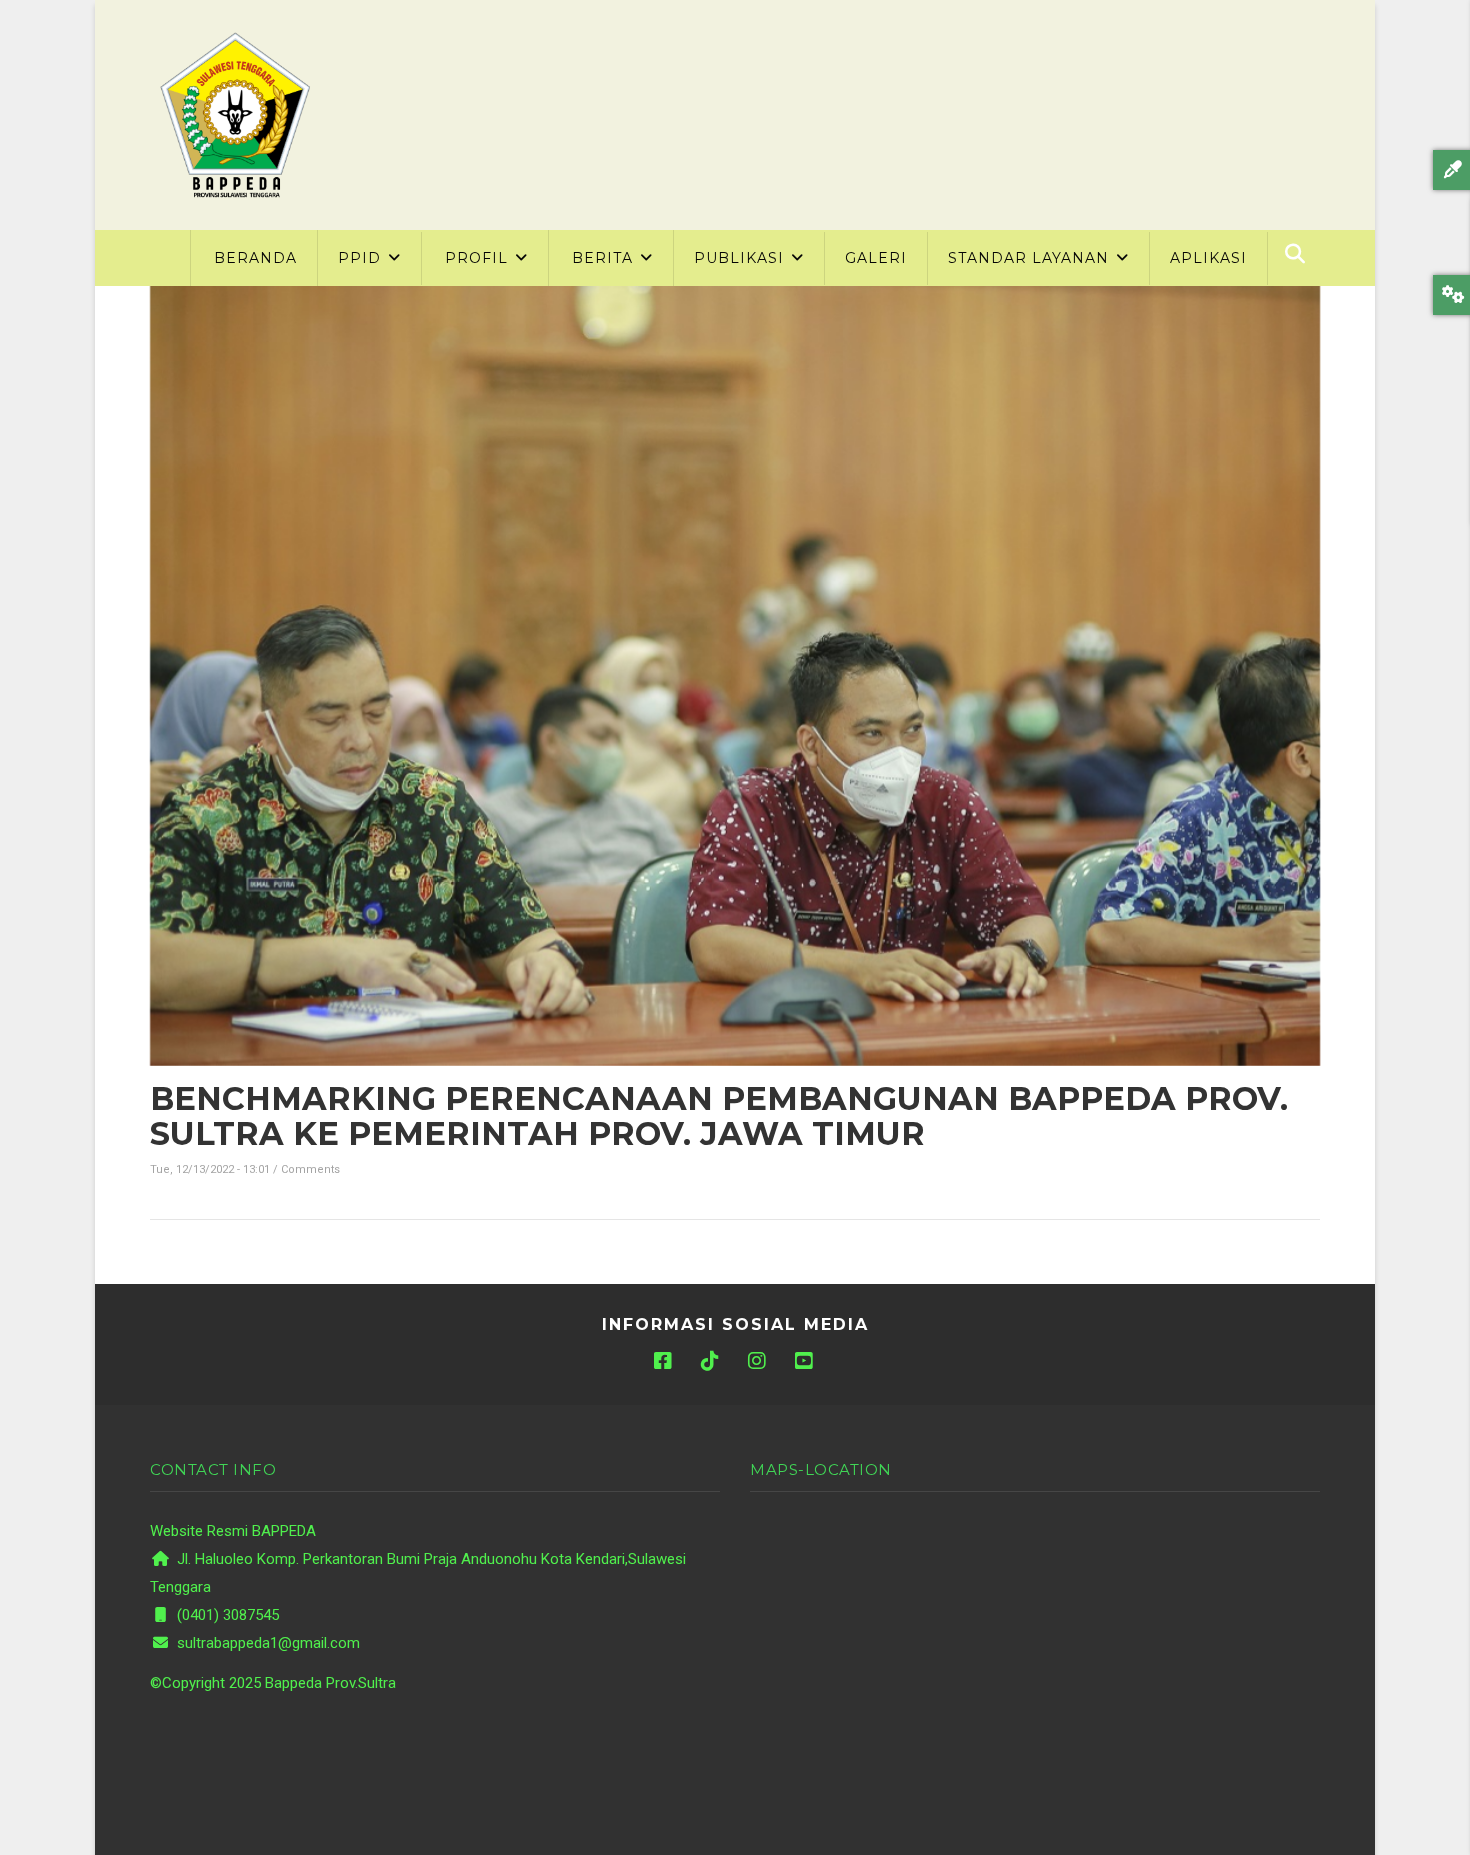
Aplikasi (1208, 258)
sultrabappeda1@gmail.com (266, 1643)
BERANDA (255, 258)
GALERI (876, 258)
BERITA (605, 258)
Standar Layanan (1031, 258)
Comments (310, 1169)
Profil (479, 258)
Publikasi (741, 258)
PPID (362, 258)
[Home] (235, 114)
